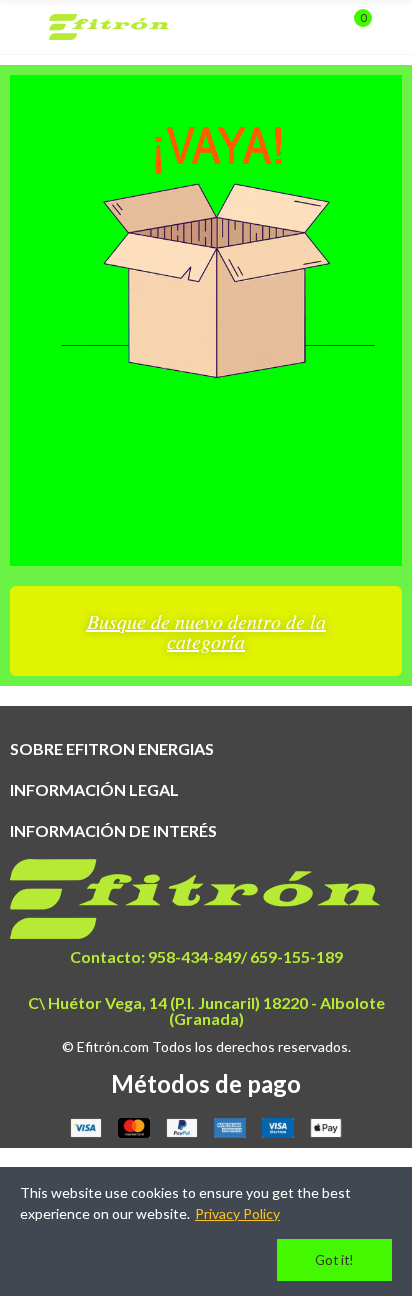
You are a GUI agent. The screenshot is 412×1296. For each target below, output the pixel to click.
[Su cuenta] (392, 27)
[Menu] (19, 27)
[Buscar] (320, 27)
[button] (206, 631)
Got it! (334, 1260)
